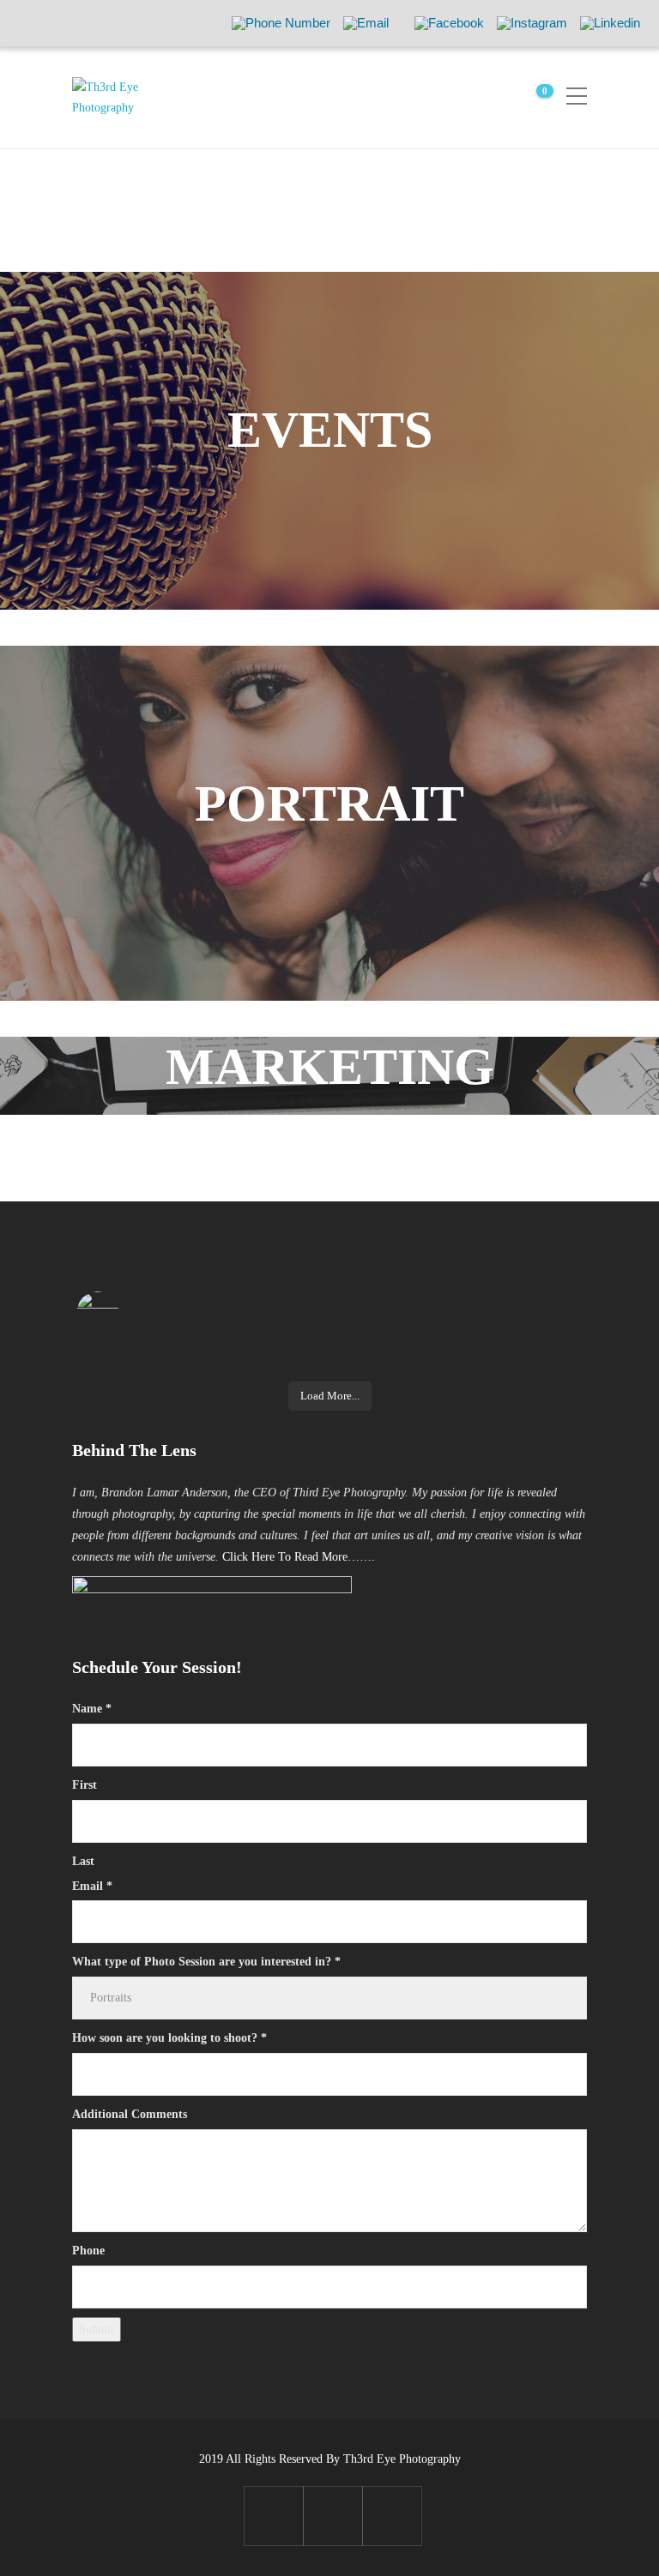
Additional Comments (130, 2114)
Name (92, 1709)
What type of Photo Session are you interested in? (206, 1962)
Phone (88, 2251)
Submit (97, 2329)
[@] (124, 1313)
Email (92, 1886)
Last (83, 1861)
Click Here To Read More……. (299, 1557)
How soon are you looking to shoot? (169, 2038)
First (85, 1785)
